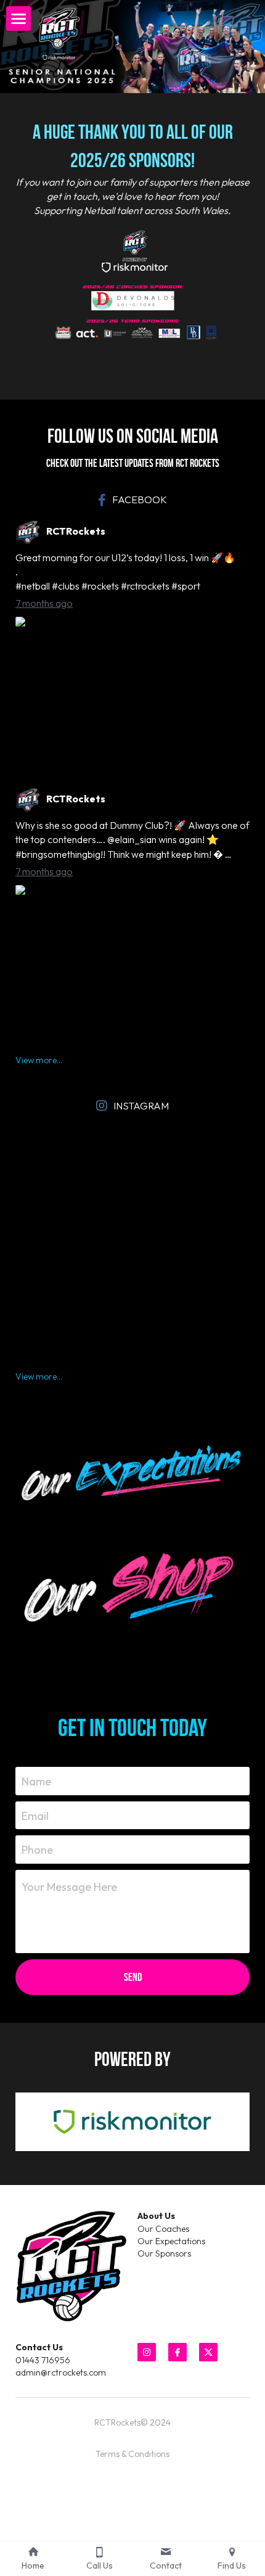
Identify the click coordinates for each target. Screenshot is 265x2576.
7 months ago (44, 603)
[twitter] (208, 2352)
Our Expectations (171, 2241)
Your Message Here (69, 1887)
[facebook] (177, 2352)
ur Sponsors (168, 2253)
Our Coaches (163, 2229)
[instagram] (147, 2352)
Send (133, 1977)
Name (36, 1781)
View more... (39, 1060)
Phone (37, 1850)
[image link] (132, 1470)
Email (35, 1815)
